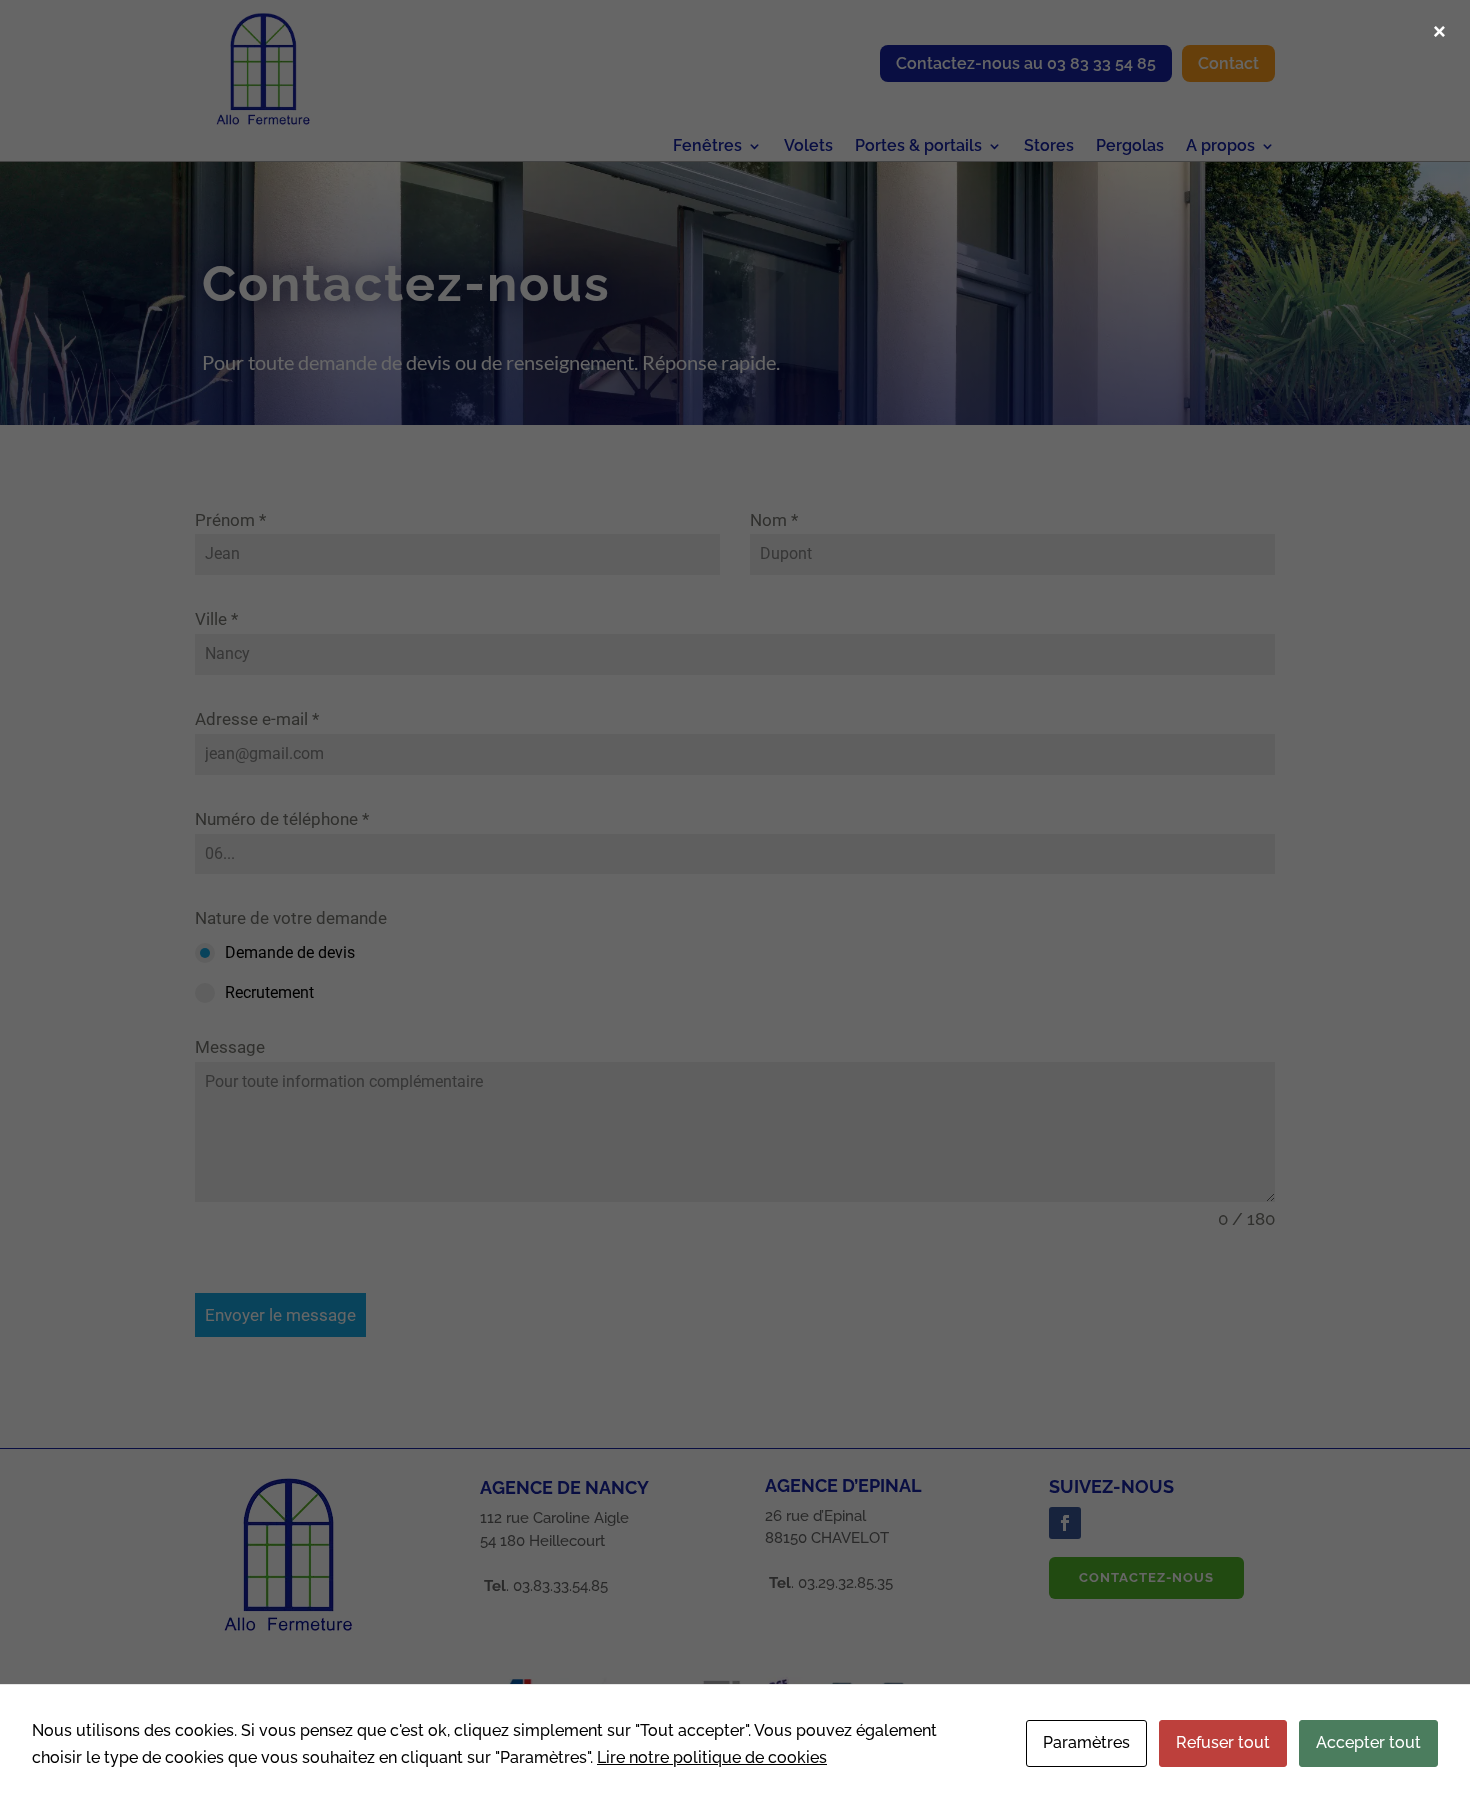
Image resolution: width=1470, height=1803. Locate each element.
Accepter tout (1368, 1742)
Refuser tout (1223, 1742)
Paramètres (1086, 1742)
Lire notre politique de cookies (712, 1757)
